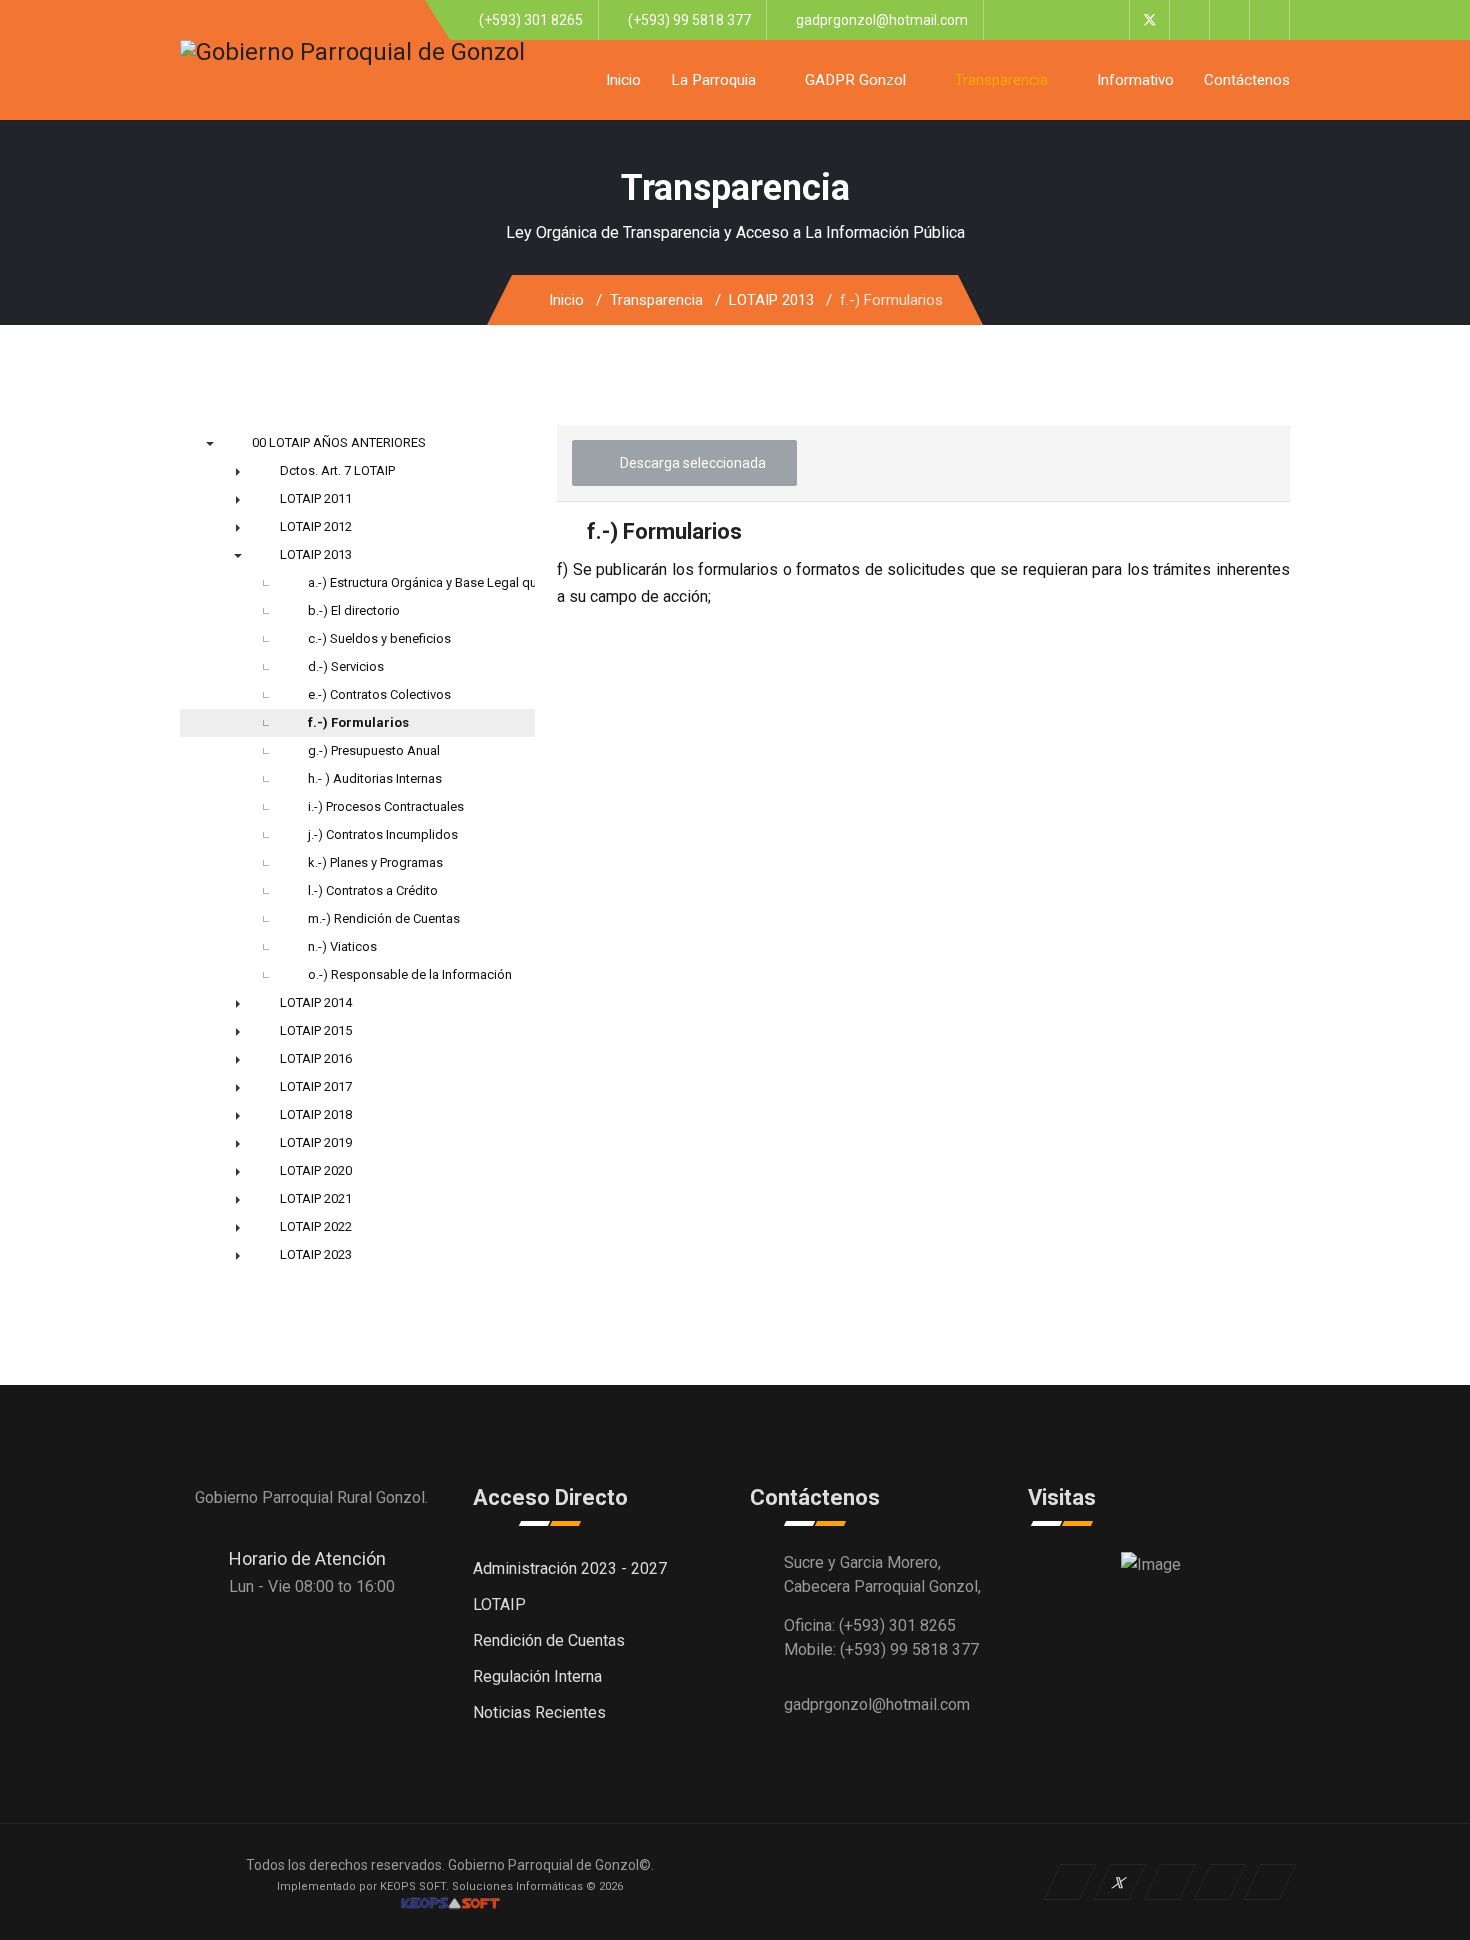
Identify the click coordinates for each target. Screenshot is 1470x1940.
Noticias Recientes (539, 1712)
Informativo (1135, 80)
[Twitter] (1149, 20)
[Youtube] (1189, 20)
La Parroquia (713, 80)
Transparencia (1001, 80)
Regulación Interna (537, 1676)
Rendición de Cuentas (549, 1640)
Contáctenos (1247, 80)
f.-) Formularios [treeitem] (358, 722)
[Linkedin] (1229, 20)
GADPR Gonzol (855, 80)
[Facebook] (1109, 20)
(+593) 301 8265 (531, 20)
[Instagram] (1269, 20)
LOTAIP (499, 1604)
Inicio (623, 80)
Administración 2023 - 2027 (570, 1568)
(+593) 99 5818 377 (689, 20)
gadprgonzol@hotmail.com (882, 20)
